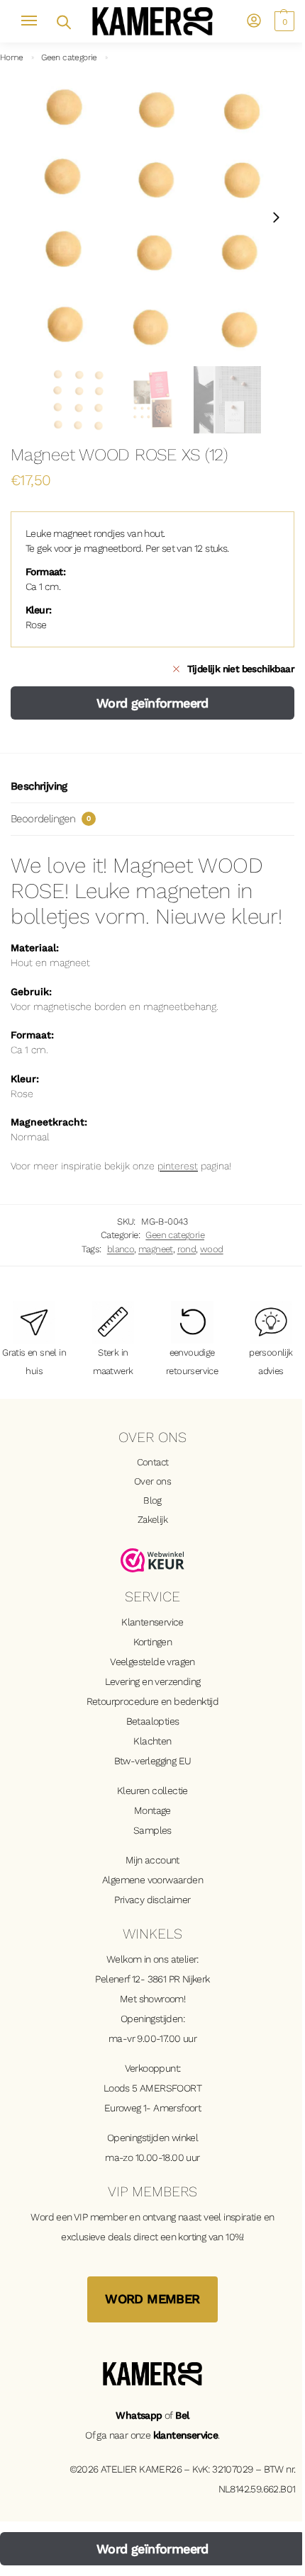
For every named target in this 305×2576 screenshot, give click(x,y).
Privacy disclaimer (152, 1900)
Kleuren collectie (152, 1791)
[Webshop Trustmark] (153, 1560)
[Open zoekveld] (63, 21)
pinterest (178, 1166)
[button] (283, 21)
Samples (152, 1830)
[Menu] (35, 21)
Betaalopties (153, 1721)
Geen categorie (69, 57)
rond (187, 1249)
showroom (161, 1999)
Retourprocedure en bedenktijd (153, 1701)
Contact (153, 1462)
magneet (156, 1249)
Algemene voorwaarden (152, 1880)
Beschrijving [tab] (39, 786)
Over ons (152, 1481)
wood (212, 1249)
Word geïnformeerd (152, 703)
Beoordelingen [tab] (50, 819)
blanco (121, 1249)
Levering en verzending (153, 1681)
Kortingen (153, 1642)
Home (12, 57)
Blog (152, 1500)
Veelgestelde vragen (152, 1662)
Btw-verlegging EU (153, 1761)
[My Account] (254, 22)
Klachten (152, 1741)
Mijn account (152, 1860)
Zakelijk (152, 1519)
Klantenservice (152, 1622)
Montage (152, 1810)
